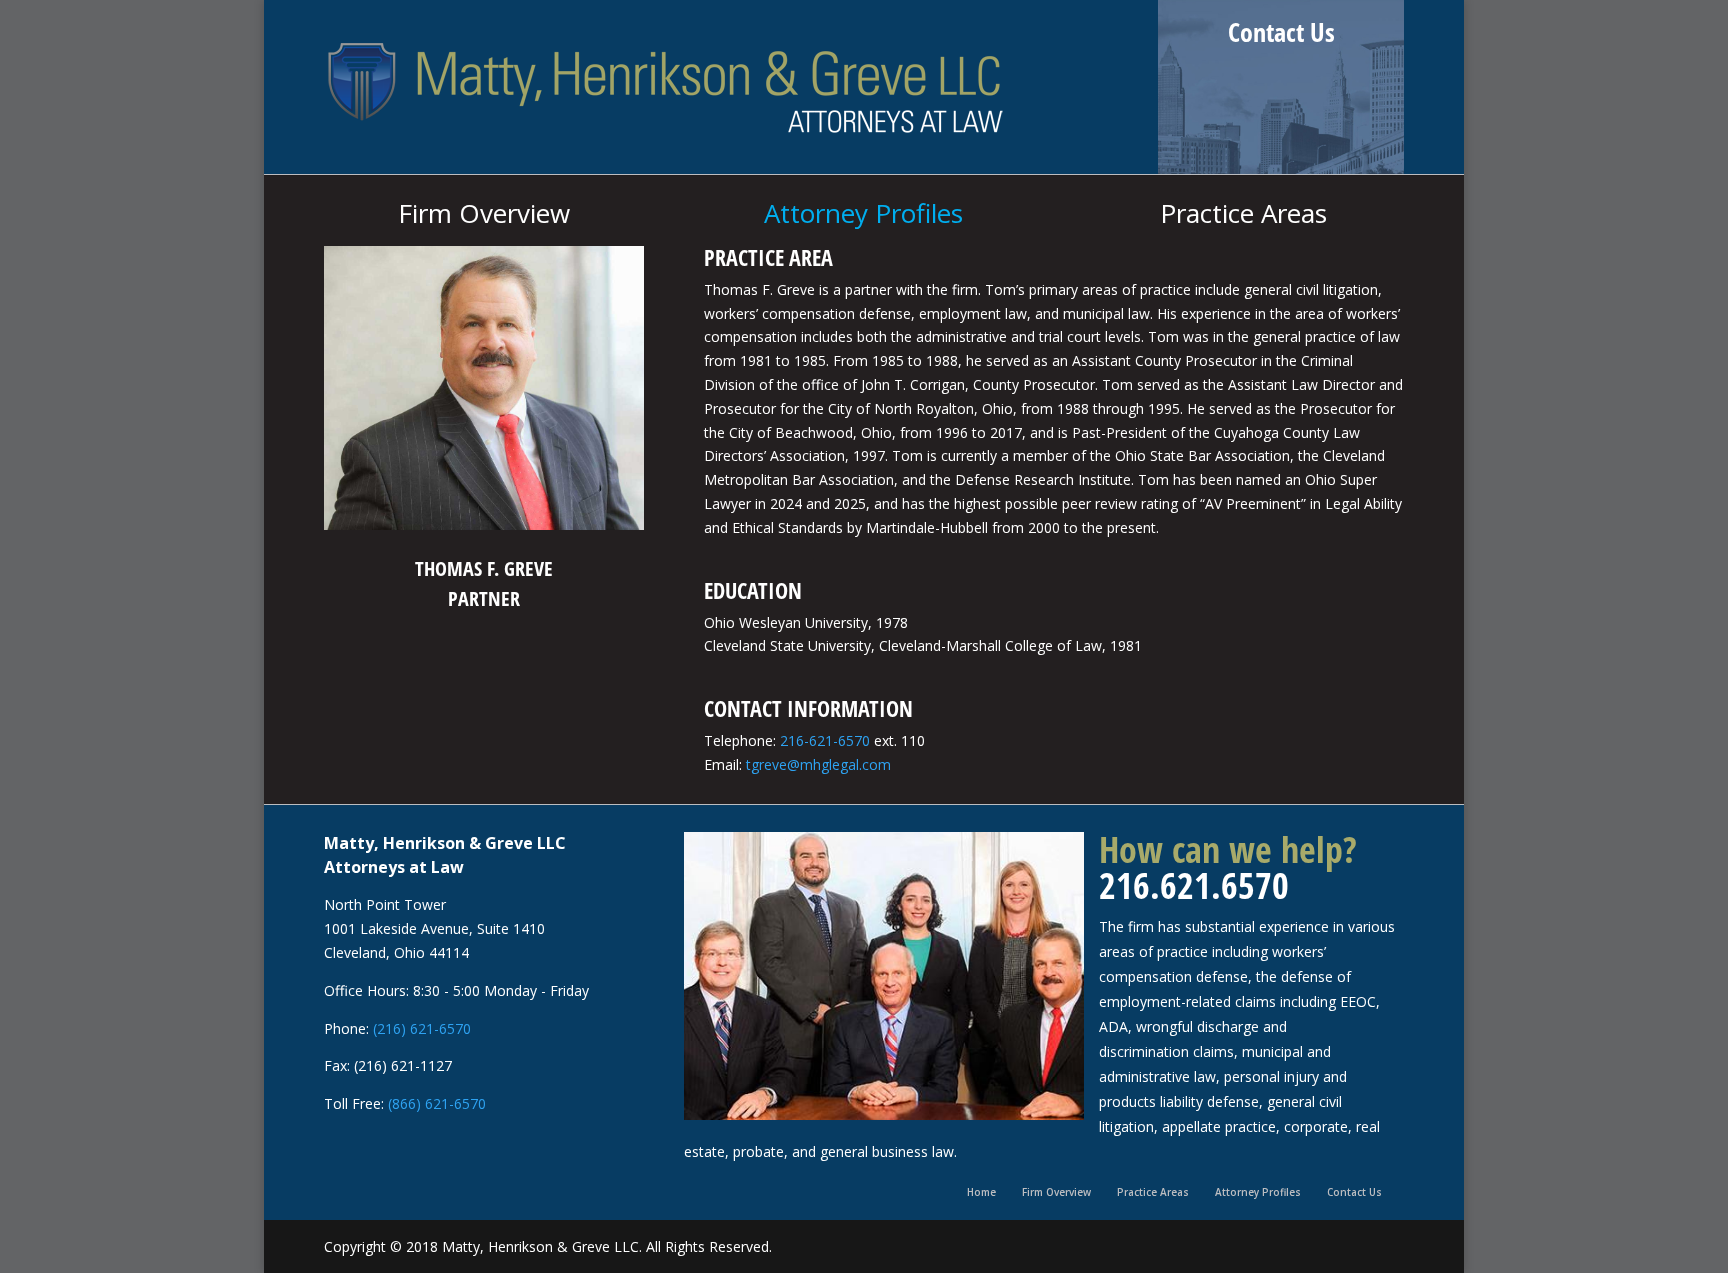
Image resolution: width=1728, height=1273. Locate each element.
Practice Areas (1153, 1192)
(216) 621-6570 (422, 1028)
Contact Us (1281, 32)
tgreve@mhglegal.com (818, 764)
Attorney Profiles (1258, 1192)
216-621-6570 (825, 740)
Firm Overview (1056, 1192)
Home (981, 1192)
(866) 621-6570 (437, 1103)
